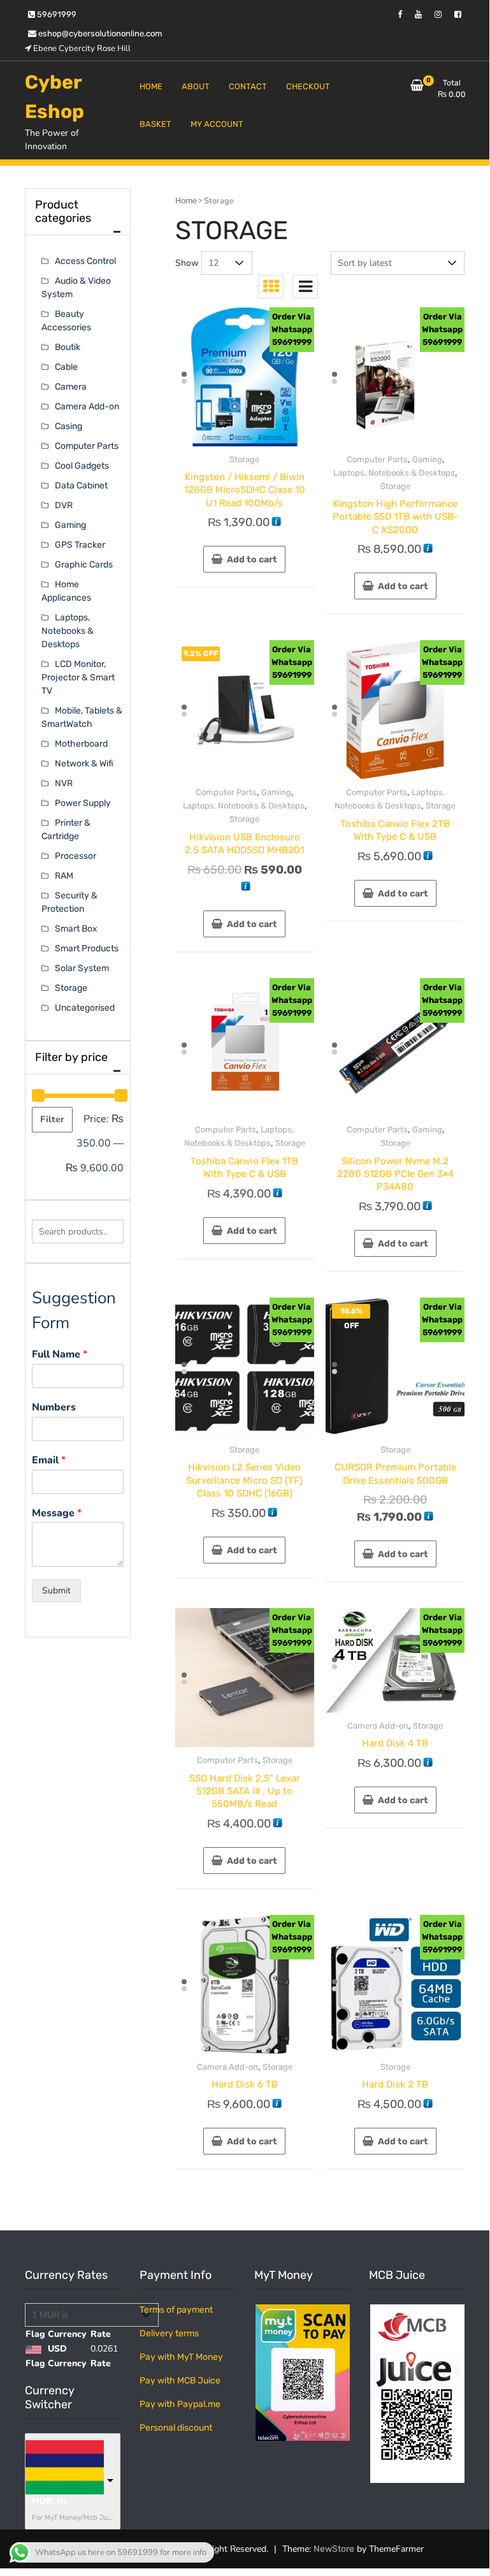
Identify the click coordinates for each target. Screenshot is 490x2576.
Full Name (60, 1355)
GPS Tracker (80, 545)
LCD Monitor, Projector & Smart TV (78, 677)
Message (57, 1513)
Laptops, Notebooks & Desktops (394, 473)
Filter (52, 1119)
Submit (56, 1591)
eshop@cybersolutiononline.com (99, 33)
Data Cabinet (81, 486)
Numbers (54, 1408)
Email (49, 1460)
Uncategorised (85, 1008)
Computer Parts (377, 459)
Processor (76, 856)
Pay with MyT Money (181, 2357)
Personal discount (176, 2428)
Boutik (68, 347)
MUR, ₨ (50, 2501)
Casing (68, 426)
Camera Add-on (378, 1726)
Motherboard (81, 744)
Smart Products (87, 948)
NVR (64, 783)
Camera (71, 387)
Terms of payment (176, 2310)
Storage (244, 459)
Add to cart (252, 560)
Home (186, 201)
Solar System (82, 968)
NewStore (334, 2549)
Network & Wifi (84, 764)
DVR (64, 505)
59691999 (56, 14)
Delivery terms (169, 2333)
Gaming (427, 459)
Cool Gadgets (82, 466)
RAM (64, 876)
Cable (66, 367)
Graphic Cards (84, 565)
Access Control (85, 261)
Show (187, 263)
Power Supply (83, 803)
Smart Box (76, 929)
